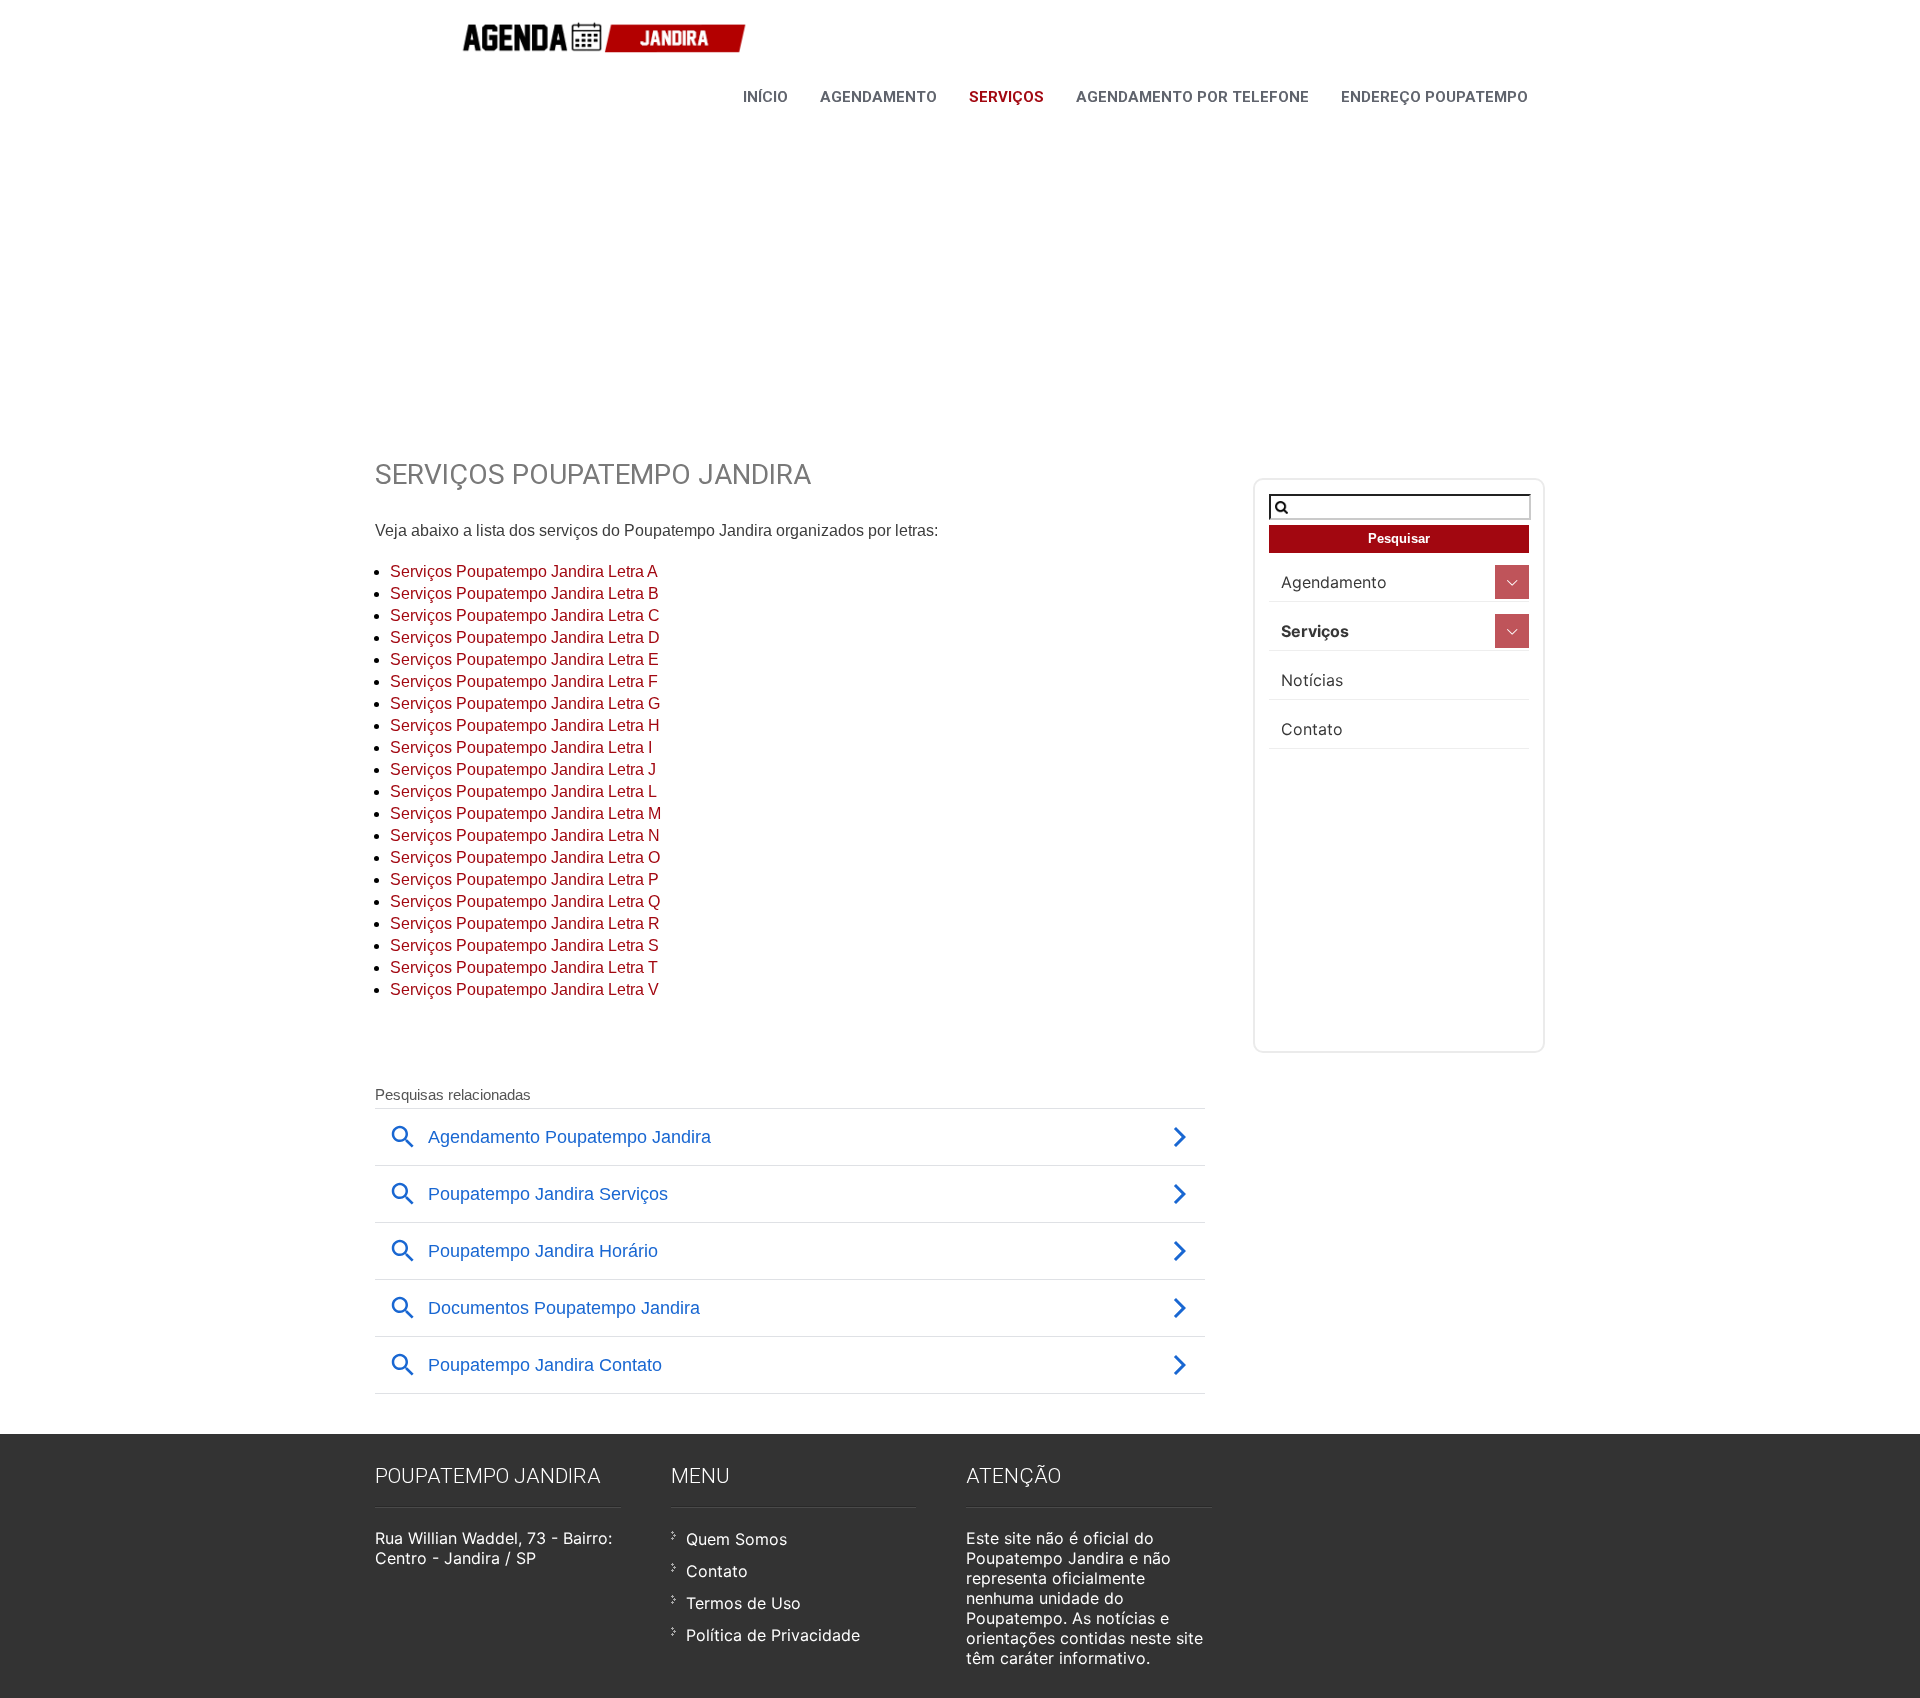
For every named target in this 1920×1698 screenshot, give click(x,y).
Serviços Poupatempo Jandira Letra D (525, 637)
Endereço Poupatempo (1434, 97)
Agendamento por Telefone (1192, 97)
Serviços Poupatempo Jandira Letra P (524, 879)
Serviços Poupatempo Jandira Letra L (523, 791)
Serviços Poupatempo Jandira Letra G (525, 703)
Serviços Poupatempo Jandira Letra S (524, 945)
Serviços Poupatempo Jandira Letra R (525, 923)
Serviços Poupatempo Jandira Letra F (524, 681)
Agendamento (878, 97)
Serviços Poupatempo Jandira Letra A (524, 571)
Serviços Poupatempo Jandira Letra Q (525, 901)
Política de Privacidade (773, 1635)
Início (765, 97)
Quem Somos (736, 1539)
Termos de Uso (743, 1603)
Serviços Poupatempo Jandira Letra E (524, 659)
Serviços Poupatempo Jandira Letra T (524, 967)
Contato (1312, 729)
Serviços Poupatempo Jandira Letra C (525, 615)
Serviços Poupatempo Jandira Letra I (521, 747)
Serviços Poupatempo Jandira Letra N (525, 835)
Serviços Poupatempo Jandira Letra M (525, 813)
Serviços (1006, 97)
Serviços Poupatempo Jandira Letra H (525, 725)
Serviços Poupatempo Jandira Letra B (524, 593)
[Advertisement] (960, 258)
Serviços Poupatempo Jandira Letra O (525, 857)
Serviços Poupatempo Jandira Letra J (523, 769)
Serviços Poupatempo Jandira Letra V (524, 989)
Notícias (1312, 680)
